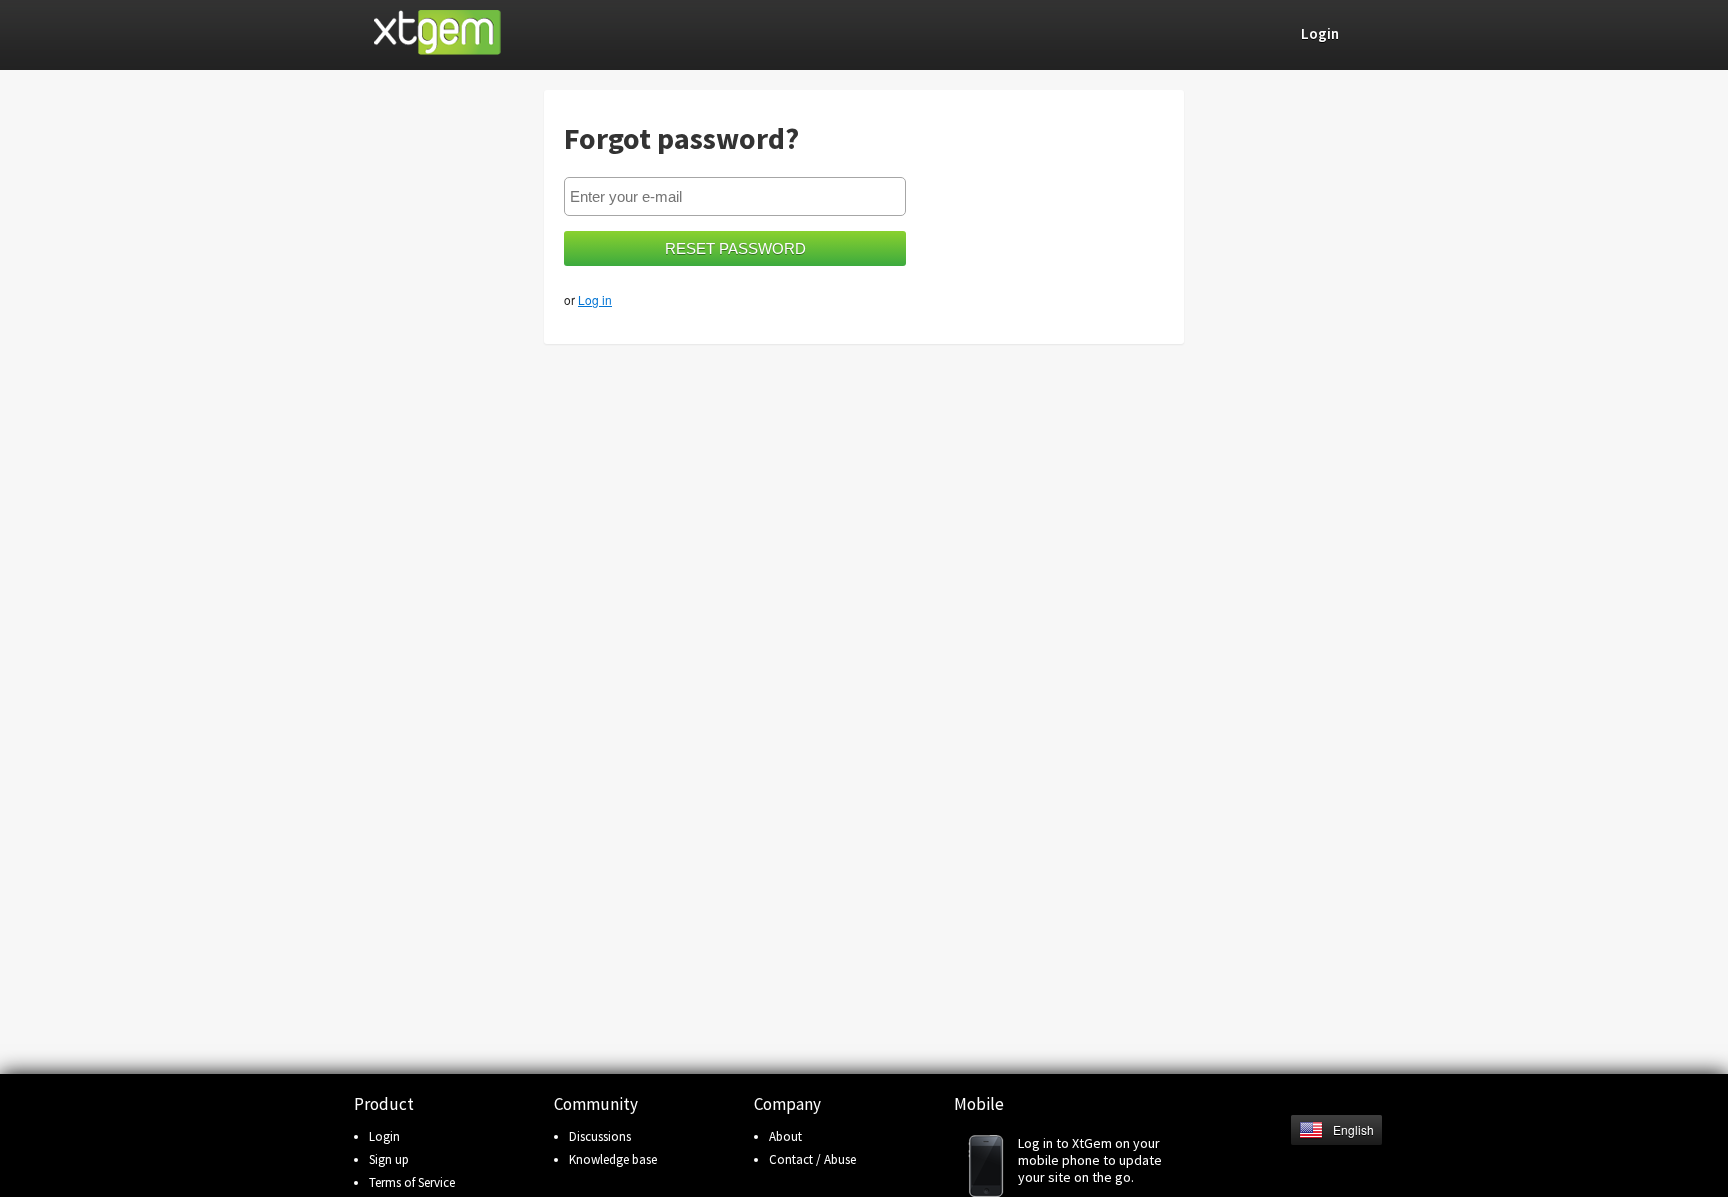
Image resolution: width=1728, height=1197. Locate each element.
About (785, 1136)
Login (384, 1136)
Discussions (600, 1136)
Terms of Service (412, 1182)
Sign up (389, 1159)
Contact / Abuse (812, 1159)
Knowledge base (613, 1159)
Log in (595, 299)
